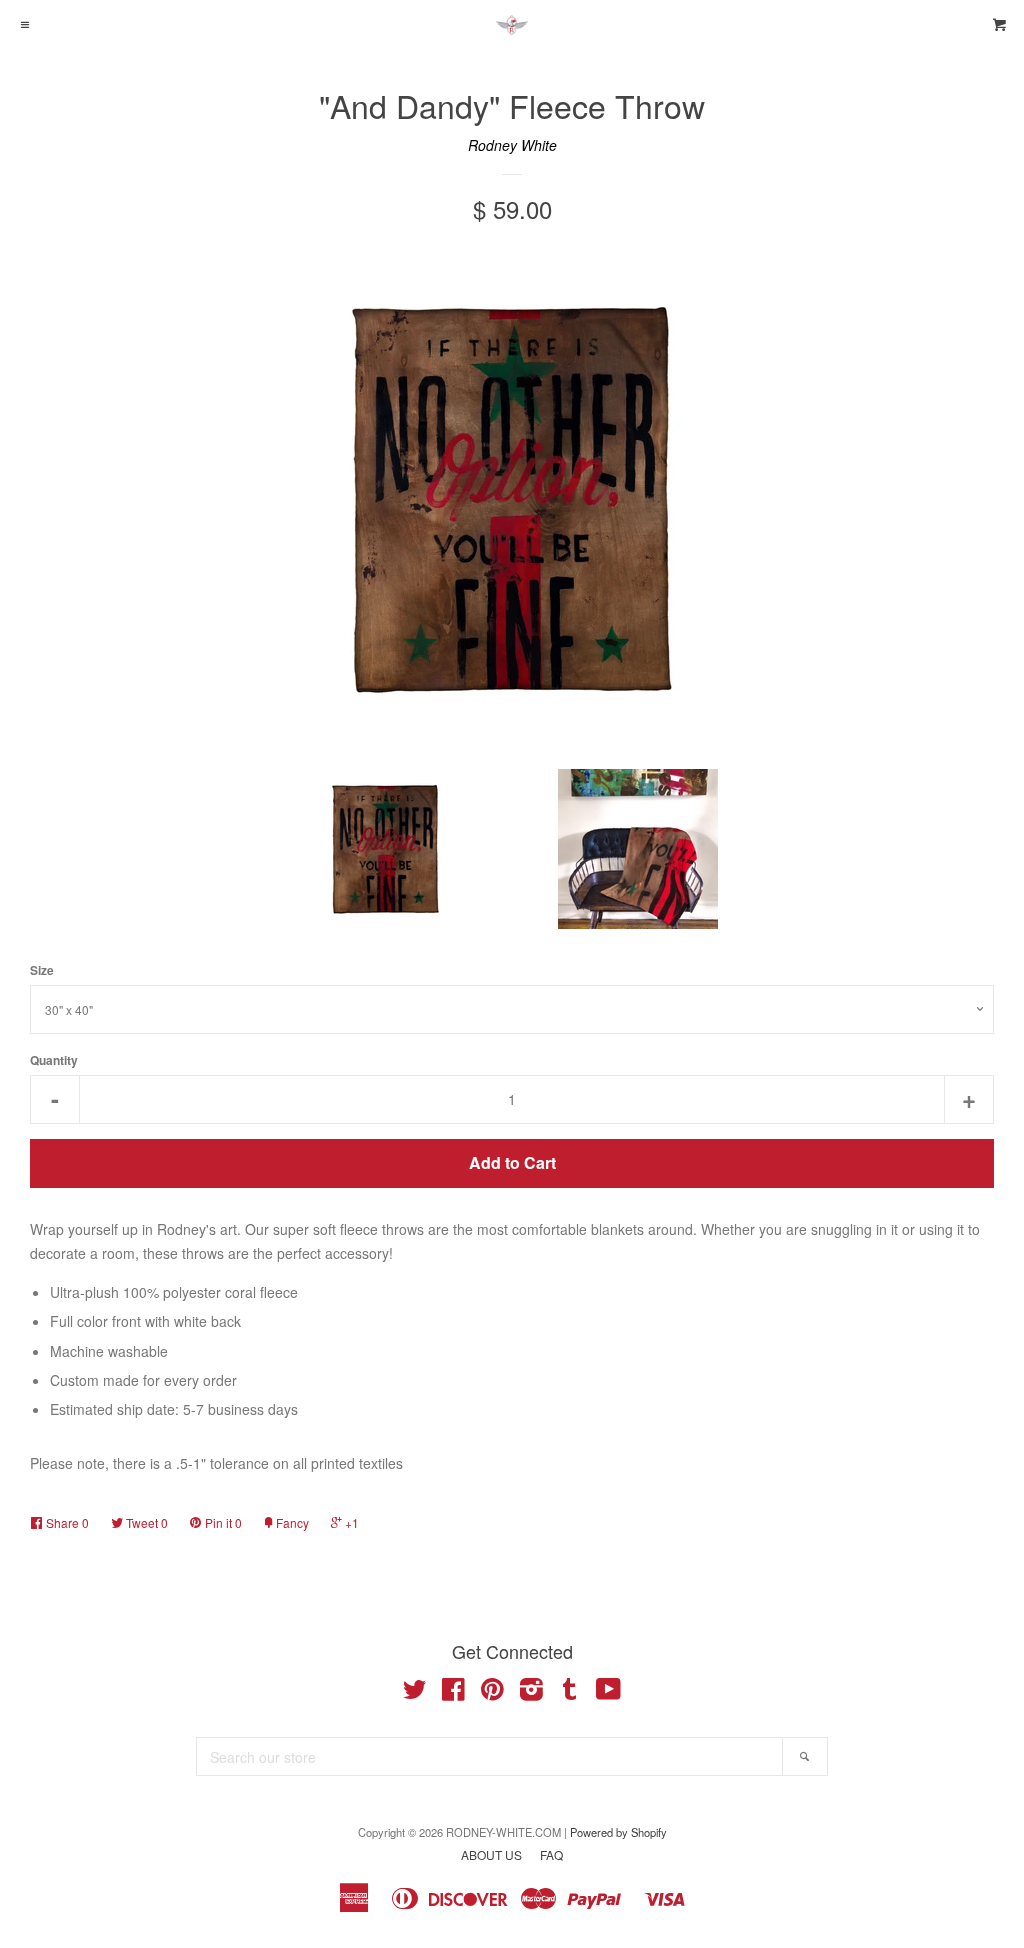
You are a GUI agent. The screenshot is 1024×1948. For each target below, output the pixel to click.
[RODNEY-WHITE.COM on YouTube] (608, 1693)
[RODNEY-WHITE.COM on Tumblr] (570, 1693)
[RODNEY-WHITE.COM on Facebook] (453, 1693)
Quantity (54, 1060)
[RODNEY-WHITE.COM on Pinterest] (492, 1693)
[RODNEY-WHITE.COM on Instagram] (531, 1693)
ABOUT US (491, 1854)
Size (42, 970)
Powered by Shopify (618, 1832)
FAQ (551, 1854)
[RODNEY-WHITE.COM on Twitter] (415, 1693)
